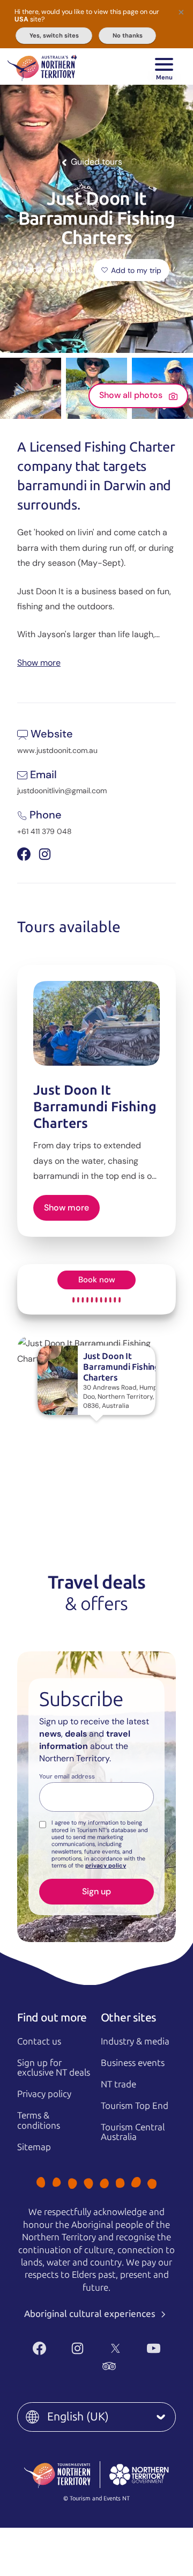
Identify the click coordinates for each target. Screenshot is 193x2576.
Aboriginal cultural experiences (91, 2314)
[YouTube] (154, 2348)
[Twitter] (116, 2348)
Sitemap (34, 2147)
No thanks (128, 35)
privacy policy (106, 1865)
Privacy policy (44, 2094)
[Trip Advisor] (109, 2366)
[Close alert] (181, 12)
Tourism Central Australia (133, 2132)
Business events (133, 2063)
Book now (97, 1280)
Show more (39, 662)
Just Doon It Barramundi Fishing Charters (95, 1107)
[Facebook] (39, 2348)
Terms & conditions (39, 2120)
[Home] (42, 67)
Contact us (39, 2041)
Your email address (67, 1777)
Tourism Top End (135, 2106)
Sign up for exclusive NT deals (54, 2068)
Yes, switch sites (54, 35)
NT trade (118, 2084)
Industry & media (135, 2041)
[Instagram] (77, 2348)
